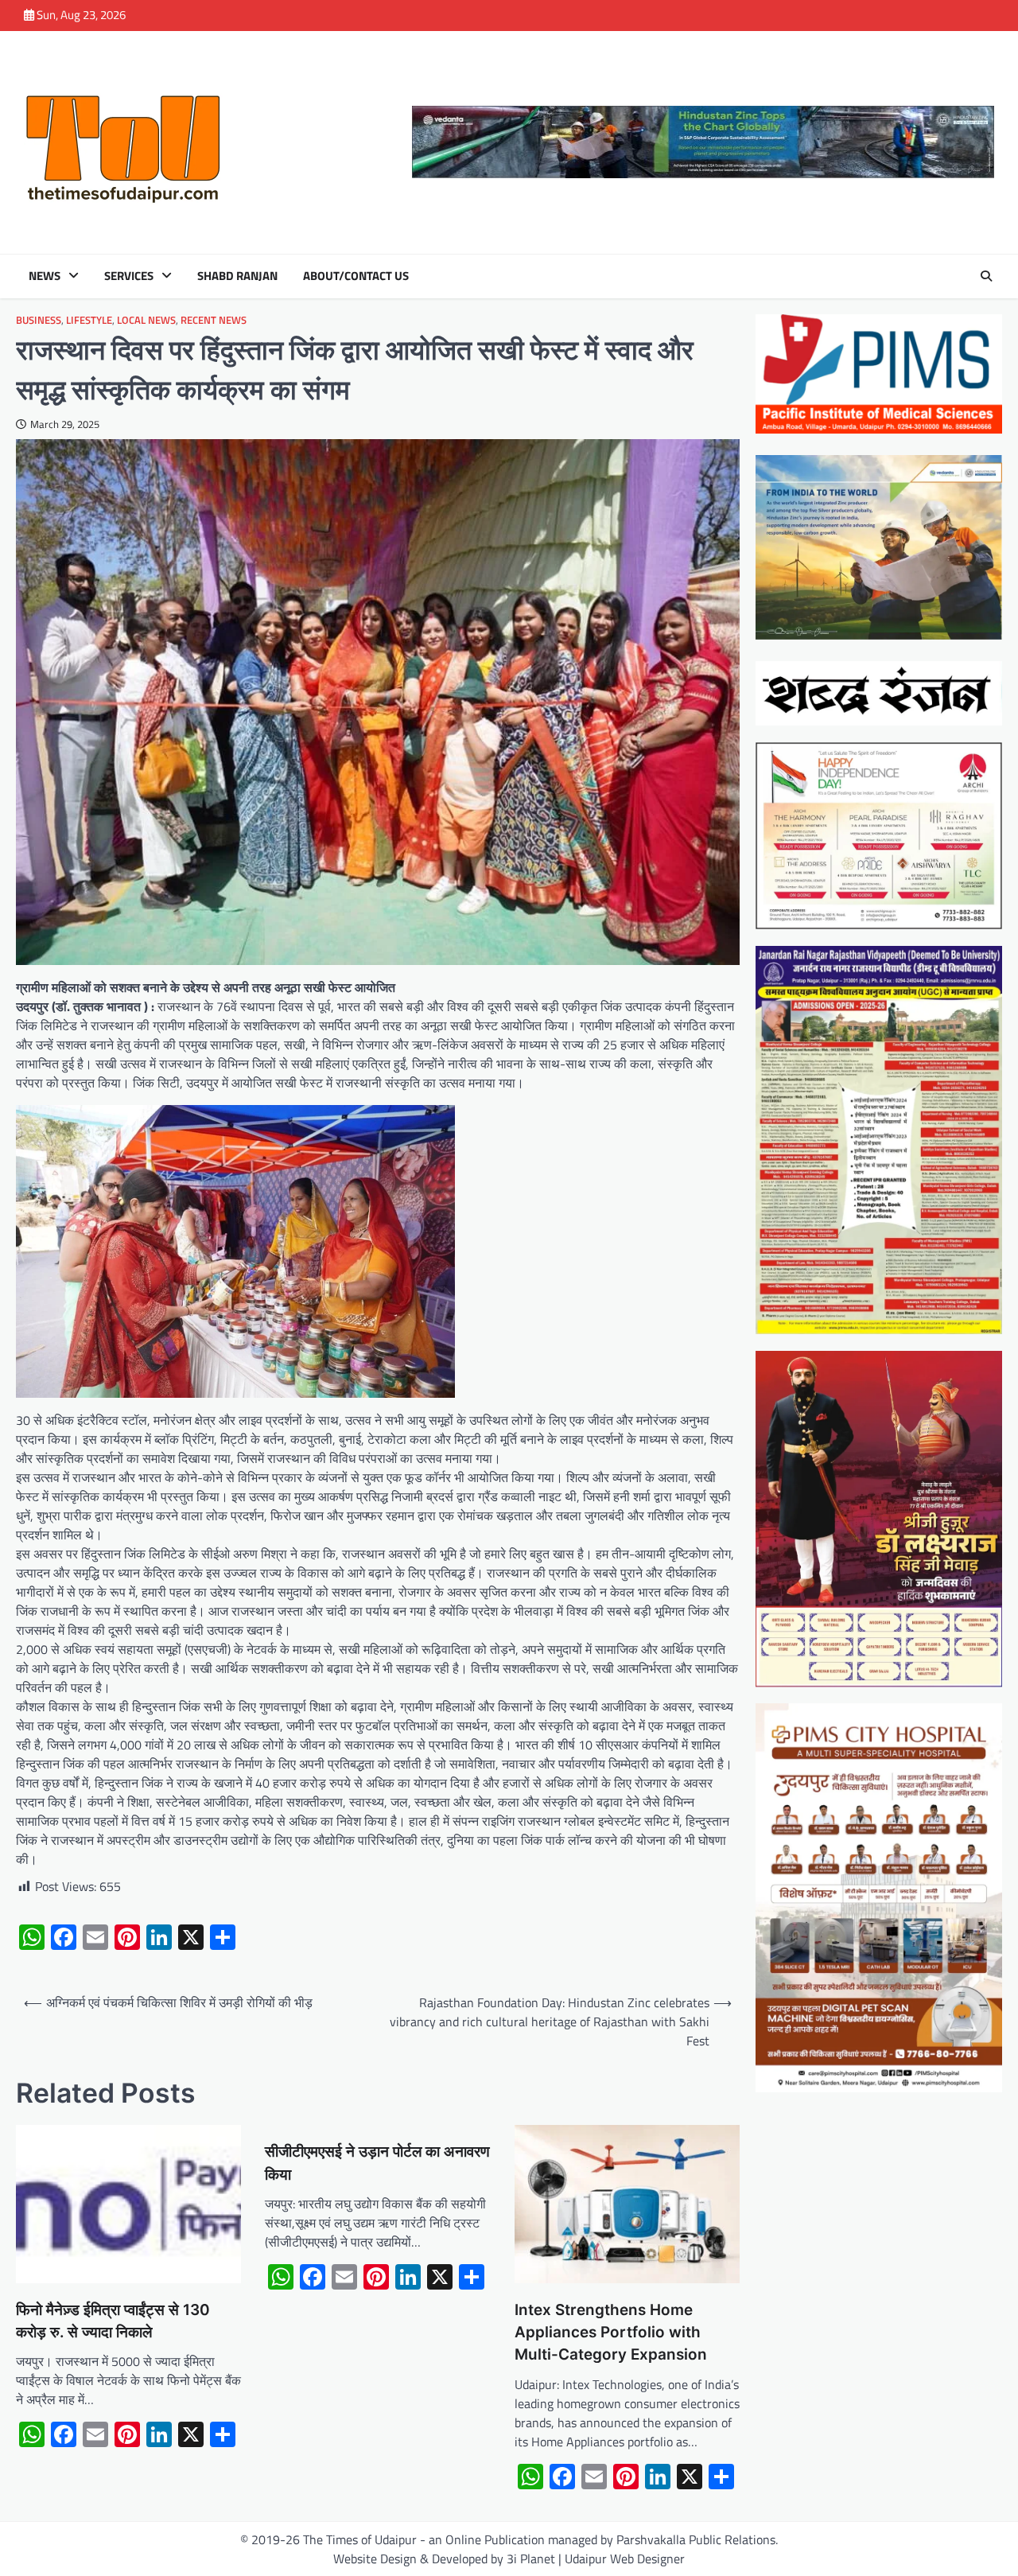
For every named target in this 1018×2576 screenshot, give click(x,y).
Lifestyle (89, 320)
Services (129, 276)
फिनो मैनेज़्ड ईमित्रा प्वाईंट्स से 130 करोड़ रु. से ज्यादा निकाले (113, 2321)
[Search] (986, 276)
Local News (146, 320)
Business (39, 320)
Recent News (214, 320)
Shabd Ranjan (237, 276)
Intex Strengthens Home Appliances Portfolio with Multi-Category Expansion (611, 2333)
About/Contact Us (356, 276)
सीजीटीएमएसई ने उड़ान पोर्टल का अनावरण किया (377, 2163)
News (45, 276)
